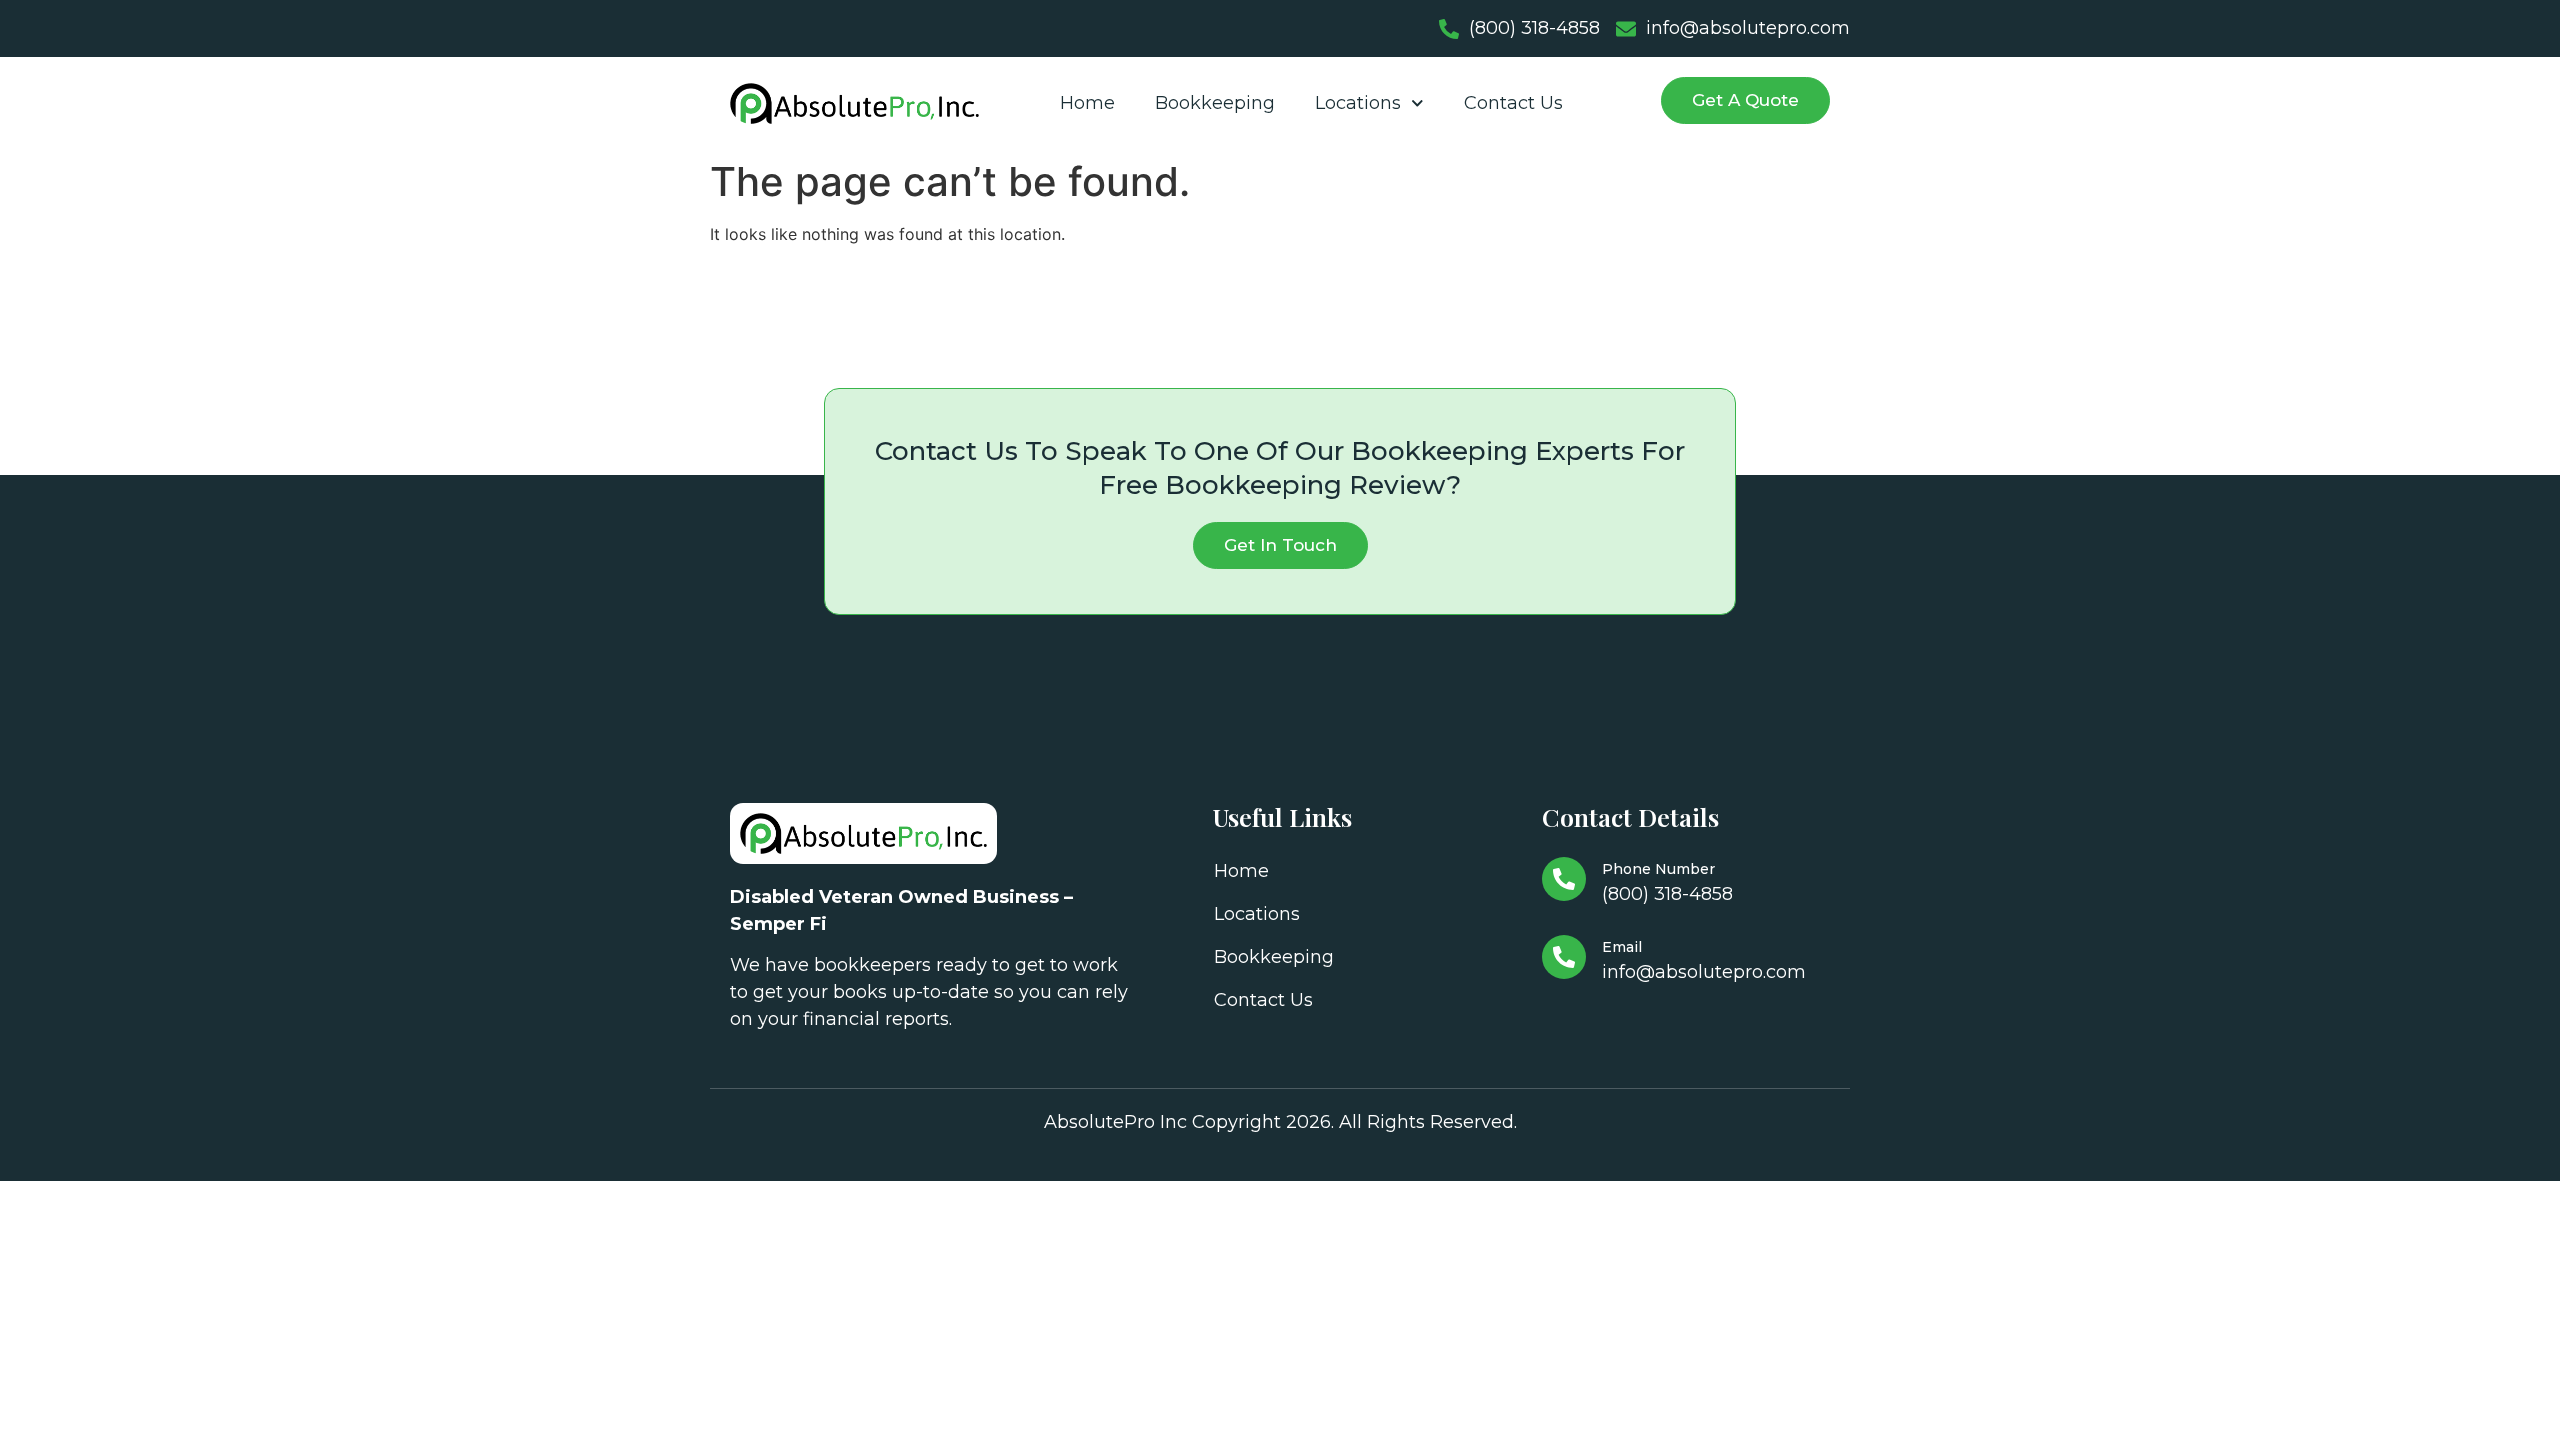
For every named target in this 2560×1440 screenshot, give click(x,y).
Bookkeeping (1215, 103)
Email (1622, 947)
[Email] (1564, 957)
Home (1087, 103)
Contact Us (1513, 103)
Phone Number (1658, 869)
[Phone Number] (1564, 879)
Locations (1358, 103)
